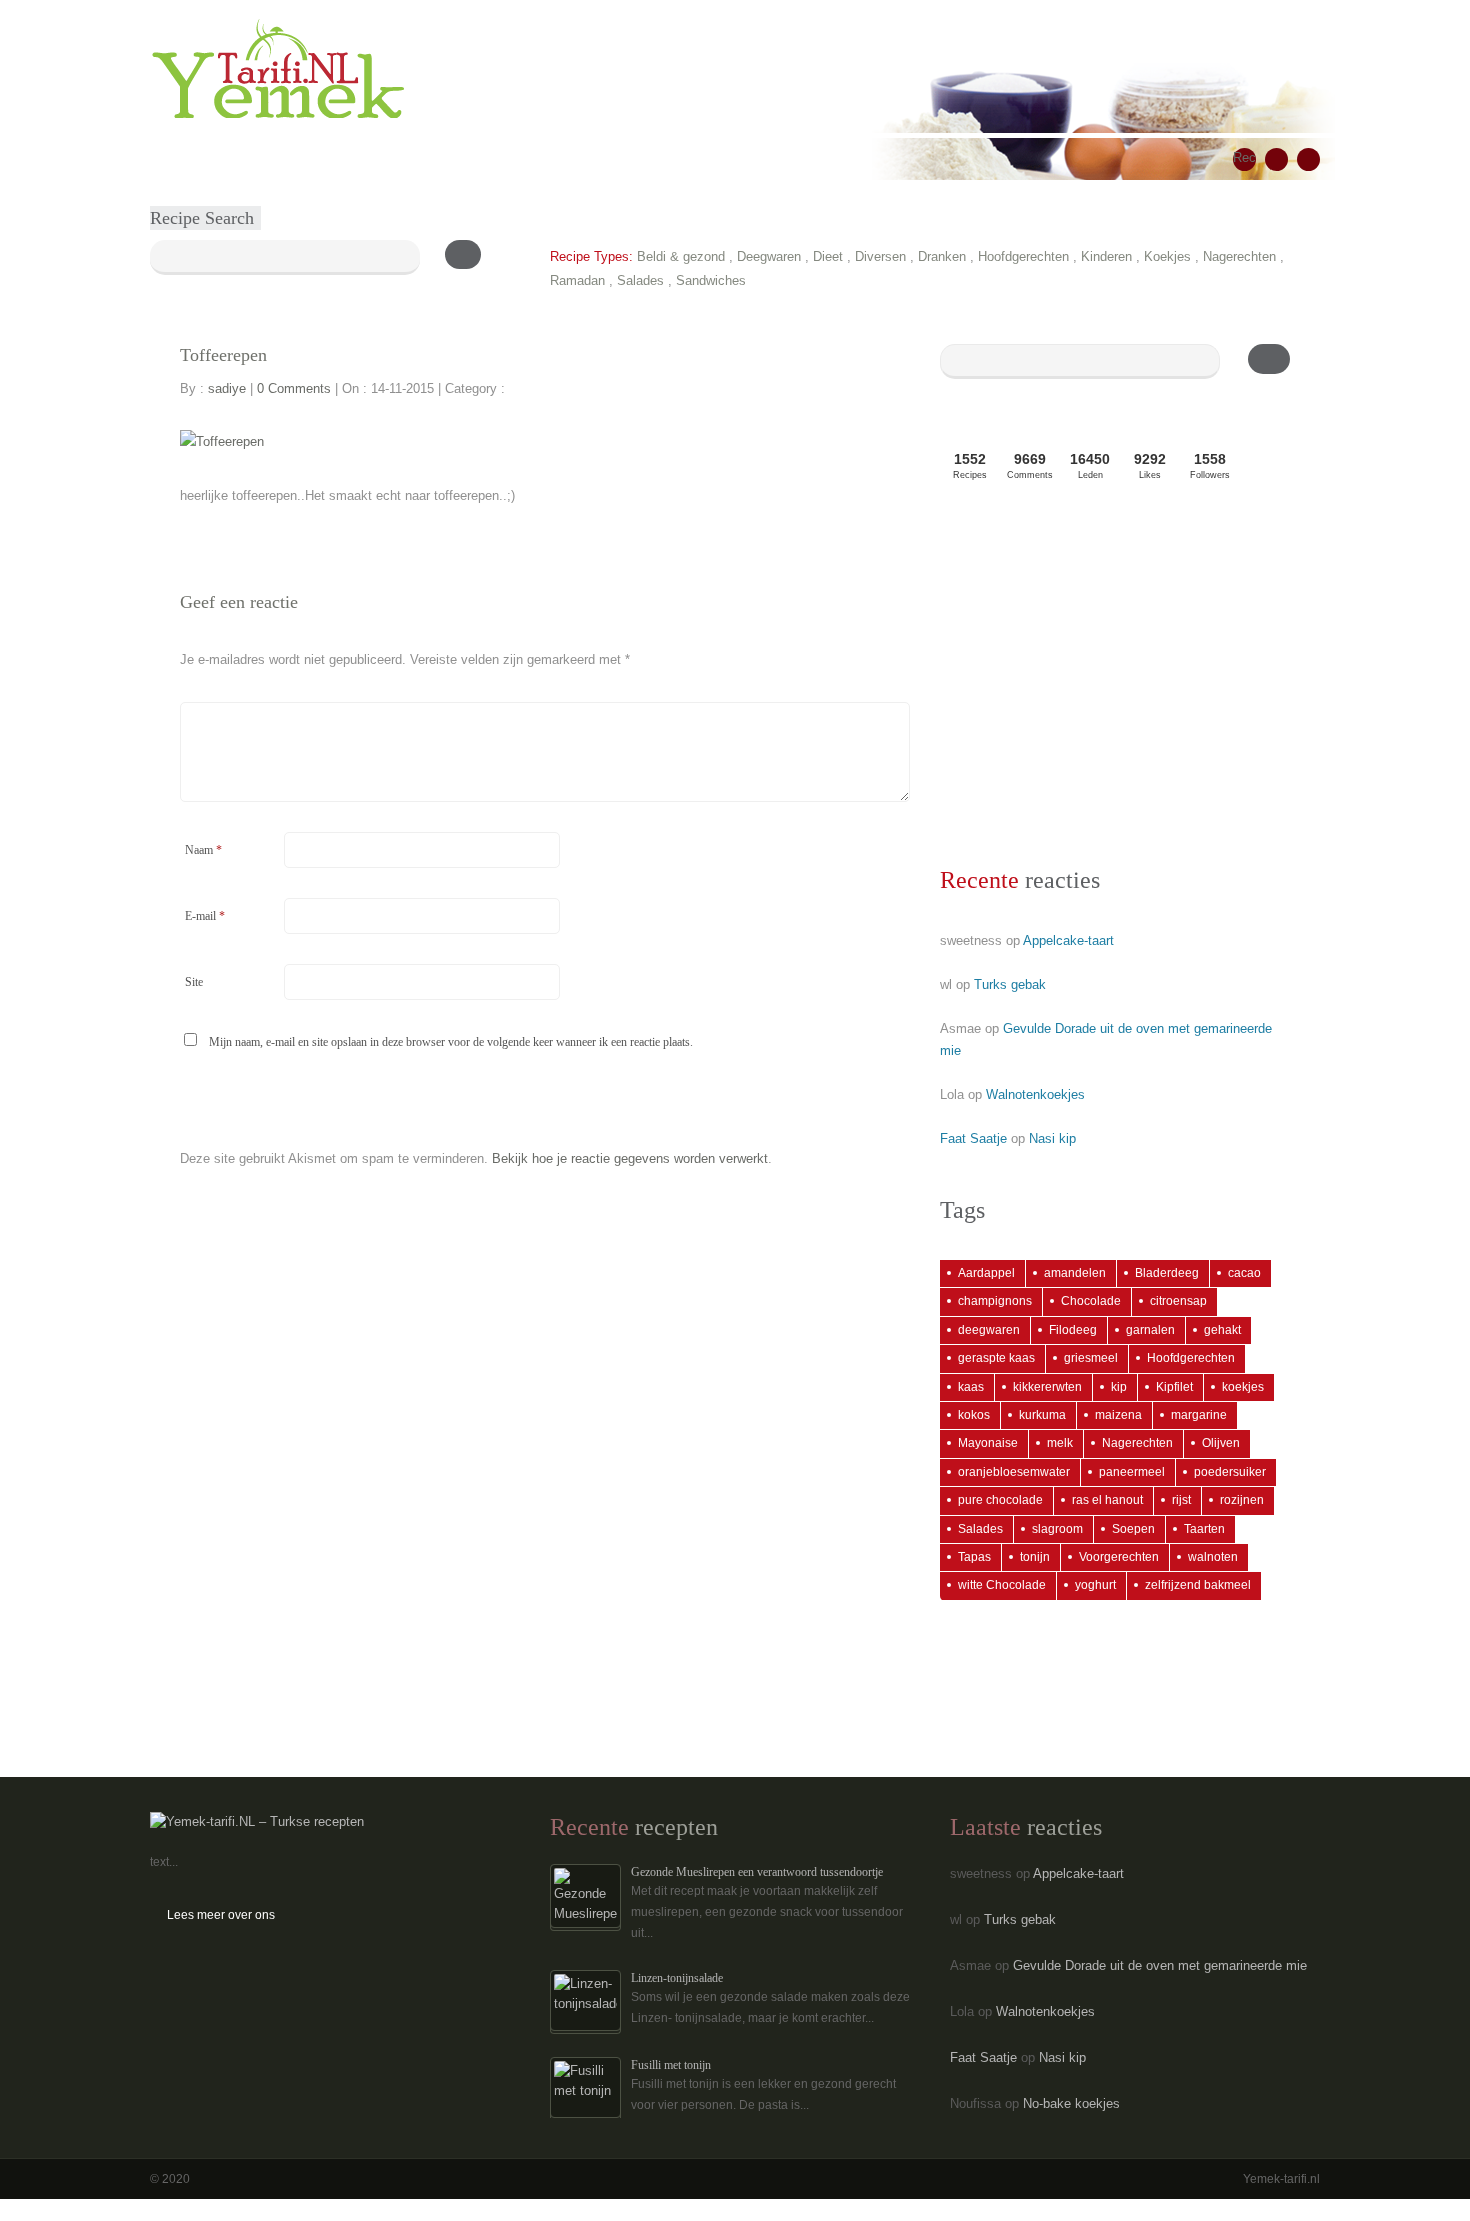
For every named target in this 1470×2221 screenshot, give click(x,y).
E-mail (205, 916)
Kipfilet (1174, 1387)
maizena (1118, 1415)
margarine (1199, 1415)
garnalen (1150, 1330)
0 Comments (294, 388)
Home (181, 158)
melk (1060, 1443)
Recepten (252, 158)
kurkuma (1042, 1415)
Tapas (974, 1557)
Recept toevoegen (1244, 160)
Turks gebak (1010, 984)
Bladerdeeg (1167, 1273)
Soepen (1133, 1529)
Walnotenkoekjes (1035, 1094)
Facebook (1276, 159)
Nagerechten (1239, 256)
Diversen (880, 256)
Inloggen (658, 158)
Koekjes (1167, 256)
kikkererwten (1047, 1387)
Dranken (942, 256)
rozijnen (1242, 1500)
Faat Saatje (973, 1138)
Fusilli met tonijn (671, 2065)
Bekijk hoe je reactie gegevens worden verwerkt (630, 1158)
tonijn (1035, 1557)
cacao (1244, 1273)
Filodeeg (1073, 1330)
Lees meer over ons (221, 1915)
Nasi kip (1052, 1138)
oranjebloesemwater (1014, 1472)
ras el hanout (1107, 1500)
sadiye (227, 388)
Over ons (510, 158)
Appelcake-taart (1068, 940)
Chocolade (1091, 1301)
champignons (995, 1301)
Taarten (1204, 1529)
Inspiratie (430, 158)
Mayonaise (988, 1443)
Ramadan (577, 280)
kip (1119, 1387)
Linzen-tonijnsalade (677, 1978)
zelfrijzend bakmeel (1198, 1585)
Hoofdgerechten (1023, 256)
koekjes (1243, 1387)
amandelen (1075, 1273)
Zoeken (585, 158)
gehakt (1222, 1330)
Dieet (828, 256)
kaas (971, 1387)
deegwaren (989, 1330)
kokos (974, 1415)
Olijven (1221, 1443)
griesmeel (1091, 1358)
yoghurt (1095, 1585)
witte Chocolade (1002, 1585)
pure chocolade (1000, 1500)
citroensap (1178, 1301)
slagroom (1057, 1529)
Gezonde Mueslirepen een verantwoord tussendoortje (757, 1872)
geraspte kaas (996, 1358)
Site (194, 982)
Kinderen (1106, 256)
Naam (203, 850)
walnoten (1213, 1557)
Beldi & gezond (681, 256)
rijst (1181, 1500)
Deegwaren (769, 256)
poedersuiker (1230, 1472)
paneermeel (1132, 1472)
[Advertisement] (1115, 680)
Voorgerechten (1119, 1557)
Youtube (1308, 159)
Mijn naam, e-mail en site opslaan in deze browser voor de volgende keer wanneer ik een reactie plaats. (451, 1042)
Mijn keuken (342, 158)
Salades (640, 280)
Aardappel (986, 1273)
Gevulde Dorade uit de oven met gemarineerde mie (1160, 1965)
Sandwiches (711, 280)
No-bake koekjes (1071, 2103)
